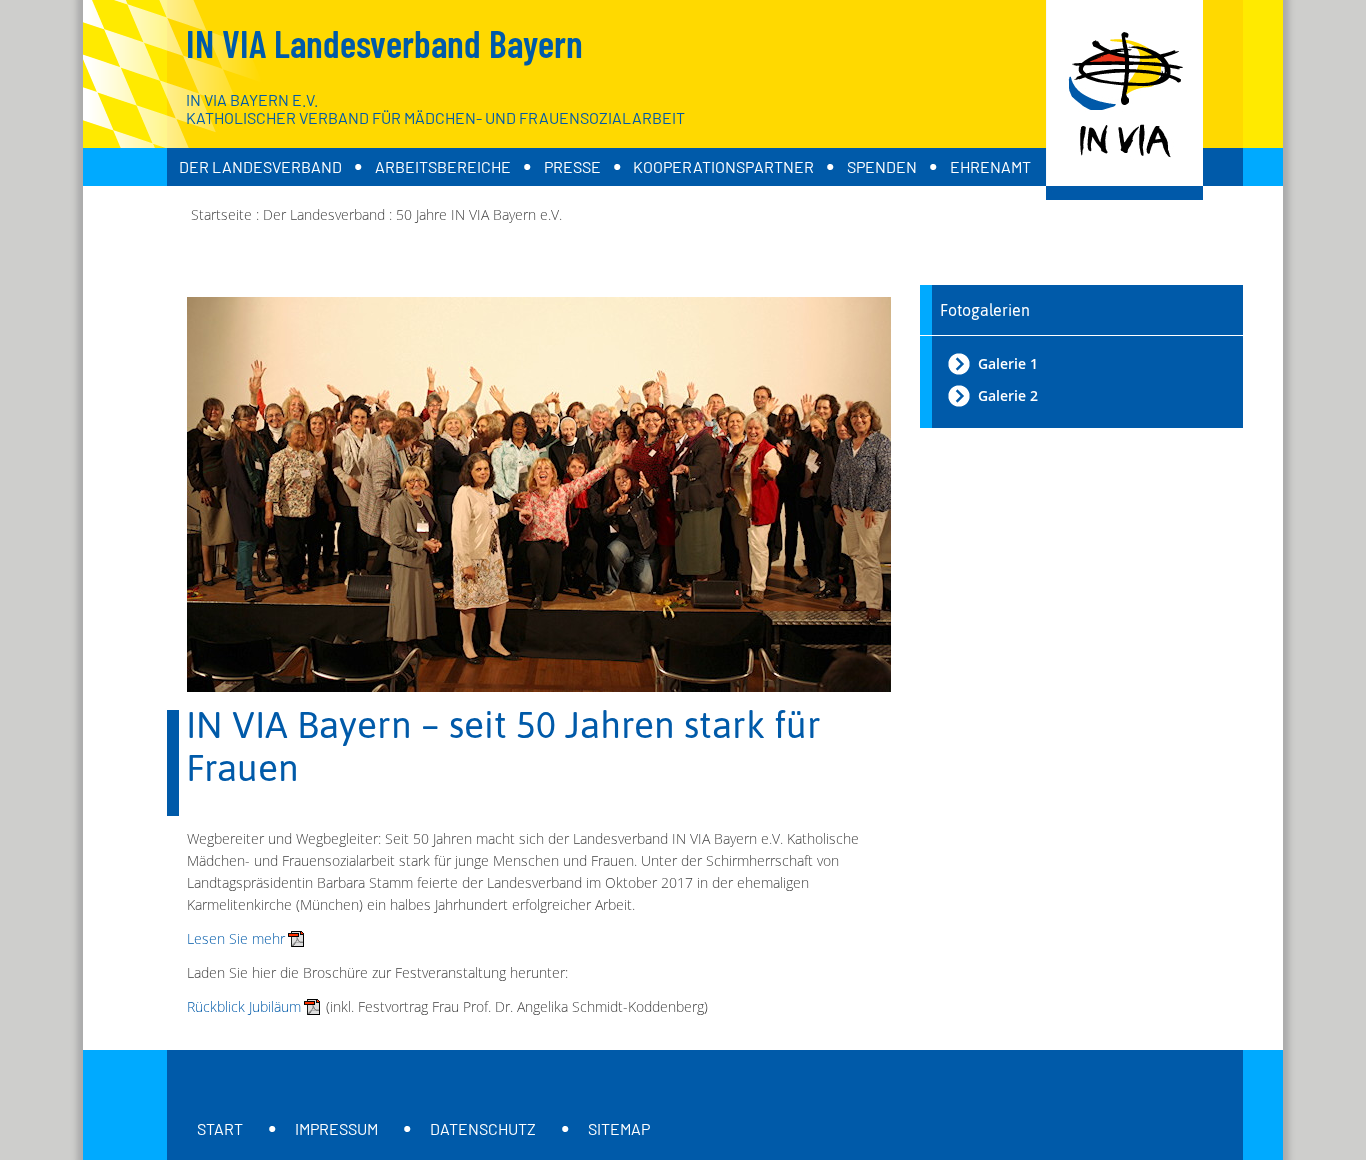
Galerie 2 (1008, 395)
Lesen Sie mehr (236, 938)
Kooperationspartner (723, 166)
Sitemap (619, 1128)
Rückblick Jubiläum (244, 1006)
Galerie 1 (1008, 363)
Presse (572, 166)
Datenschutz (483, 1128)
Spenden (882, 166)
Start (220, 1128)
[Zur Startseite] (1124, 100)
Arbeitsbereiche (443, 166)
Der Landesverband (260, 166)
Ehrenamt (990, 166)
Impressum (336, 1128)
